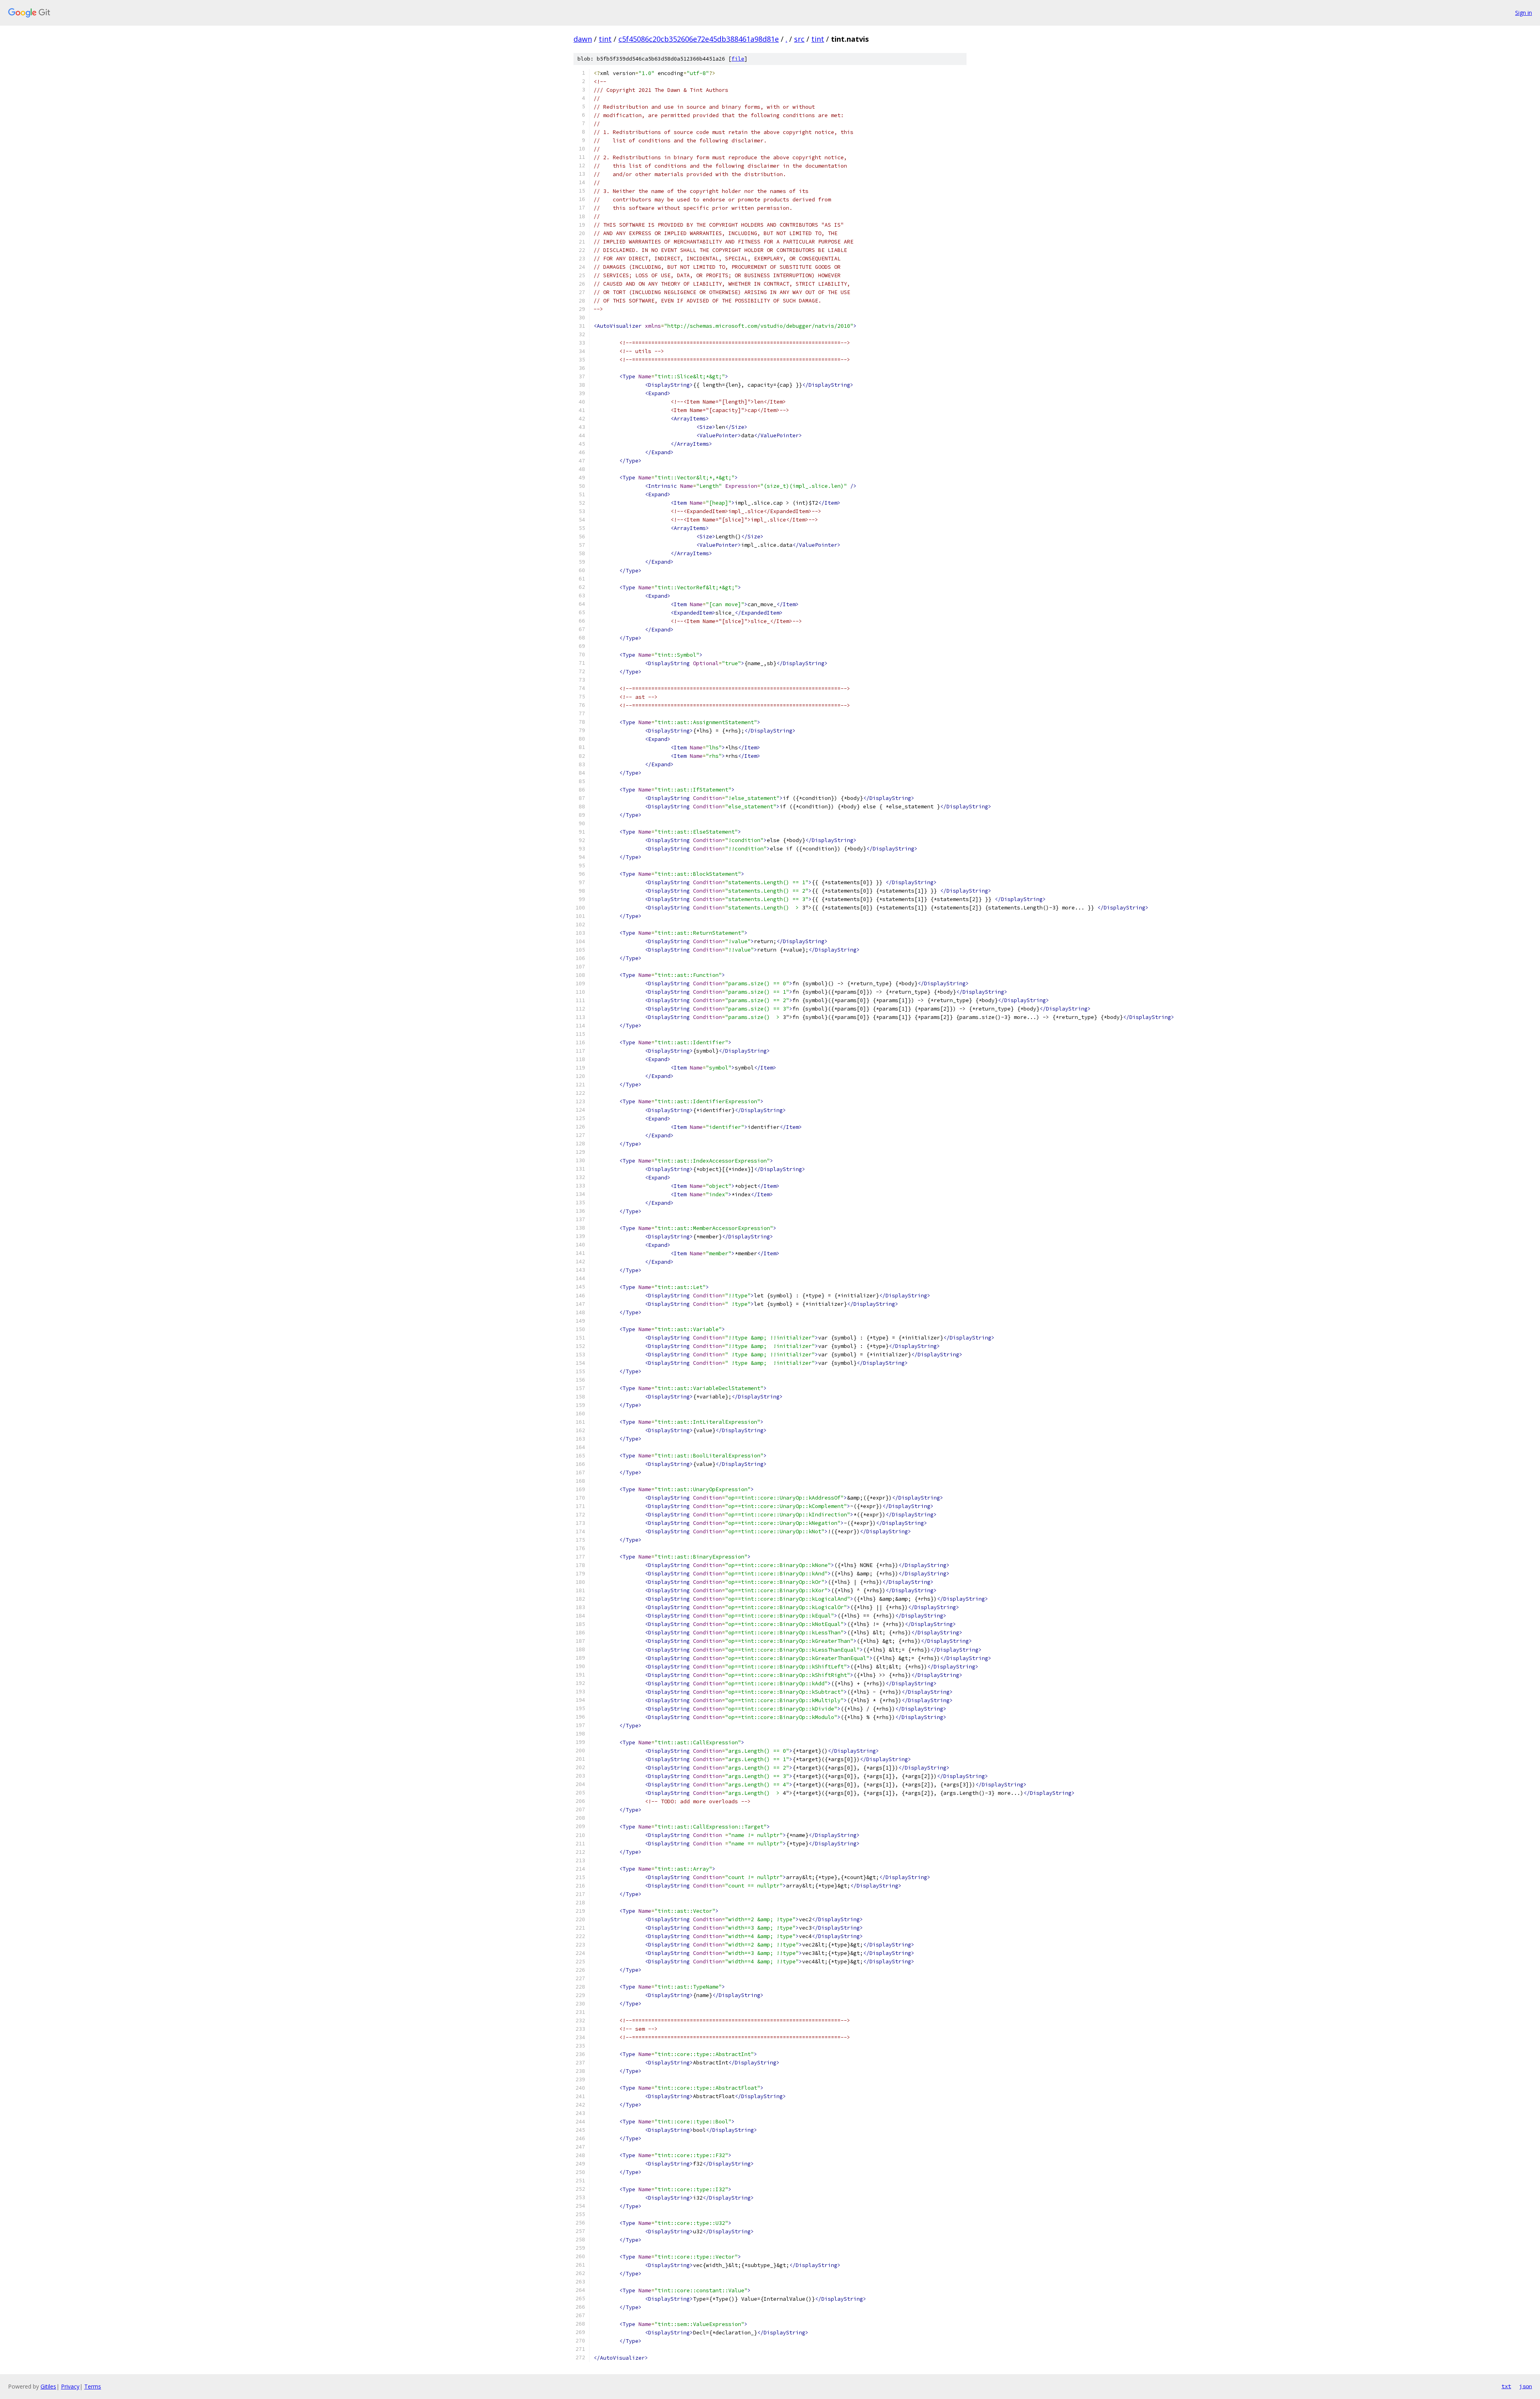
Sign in (1524, 13)
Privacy (70, 2386)
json (1526, 2386)
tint (605, 39)
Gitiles (48, 2386)
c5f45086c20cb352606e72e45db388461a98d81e (699, 39)
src (799, 39)
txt (1506, 2386)
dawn (583, 39)
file (738, 59)
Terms (93, 2386)
